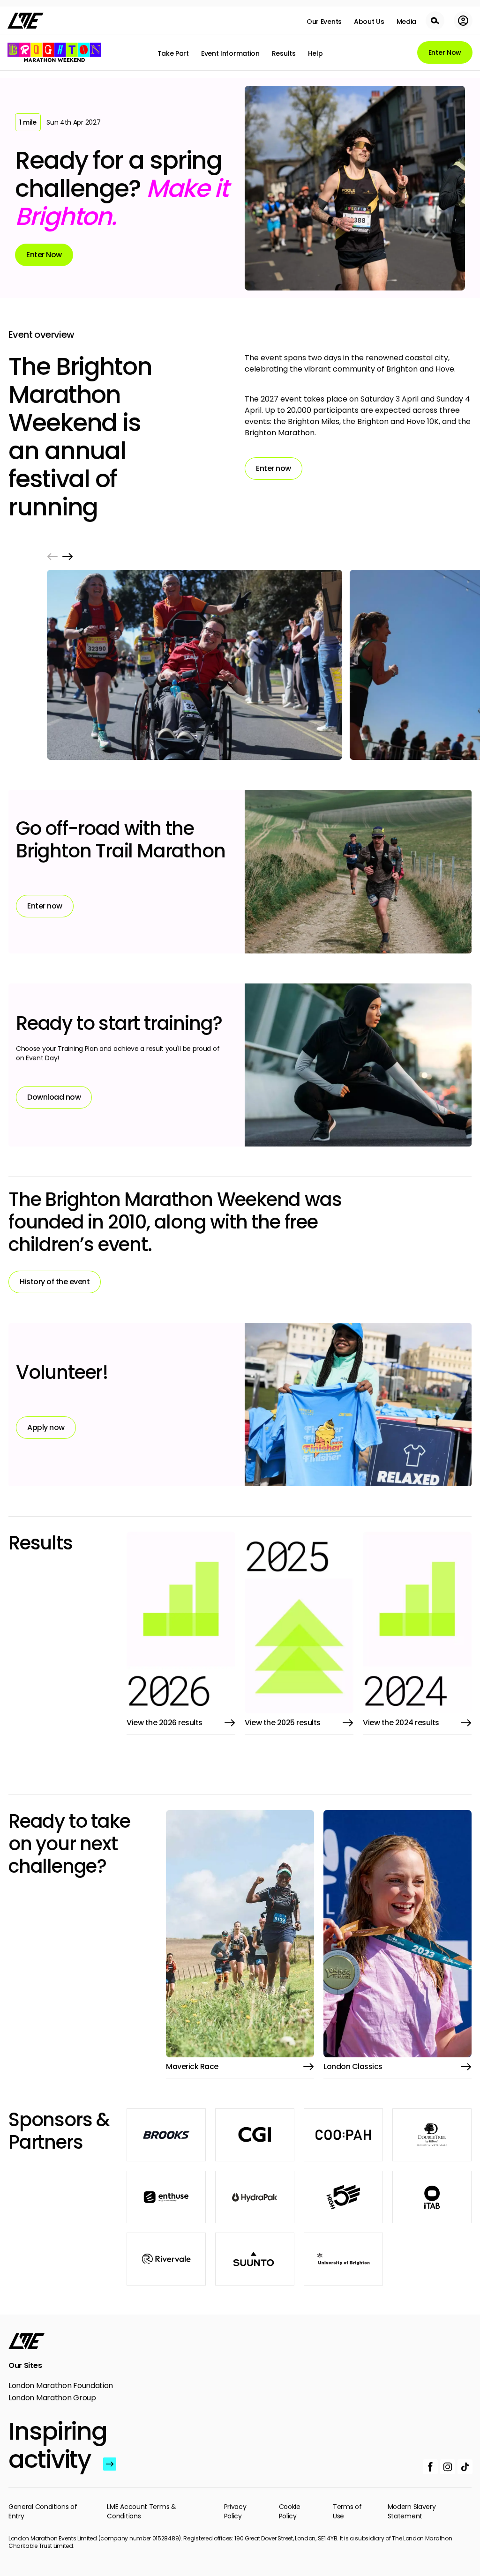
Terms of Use (347, 2511)
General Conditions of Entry (43, 2511)
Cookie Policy (290, 2511)
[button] (52, 557)
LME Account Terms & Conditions (141, 2511)
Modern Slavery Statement (412, 2511)
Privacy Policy (235, 2511)
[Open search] (435, 21)
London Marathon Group (52, 2398)
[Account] (463, 21)
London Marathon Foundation (61, 2386)
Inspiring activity (54, 2445)
